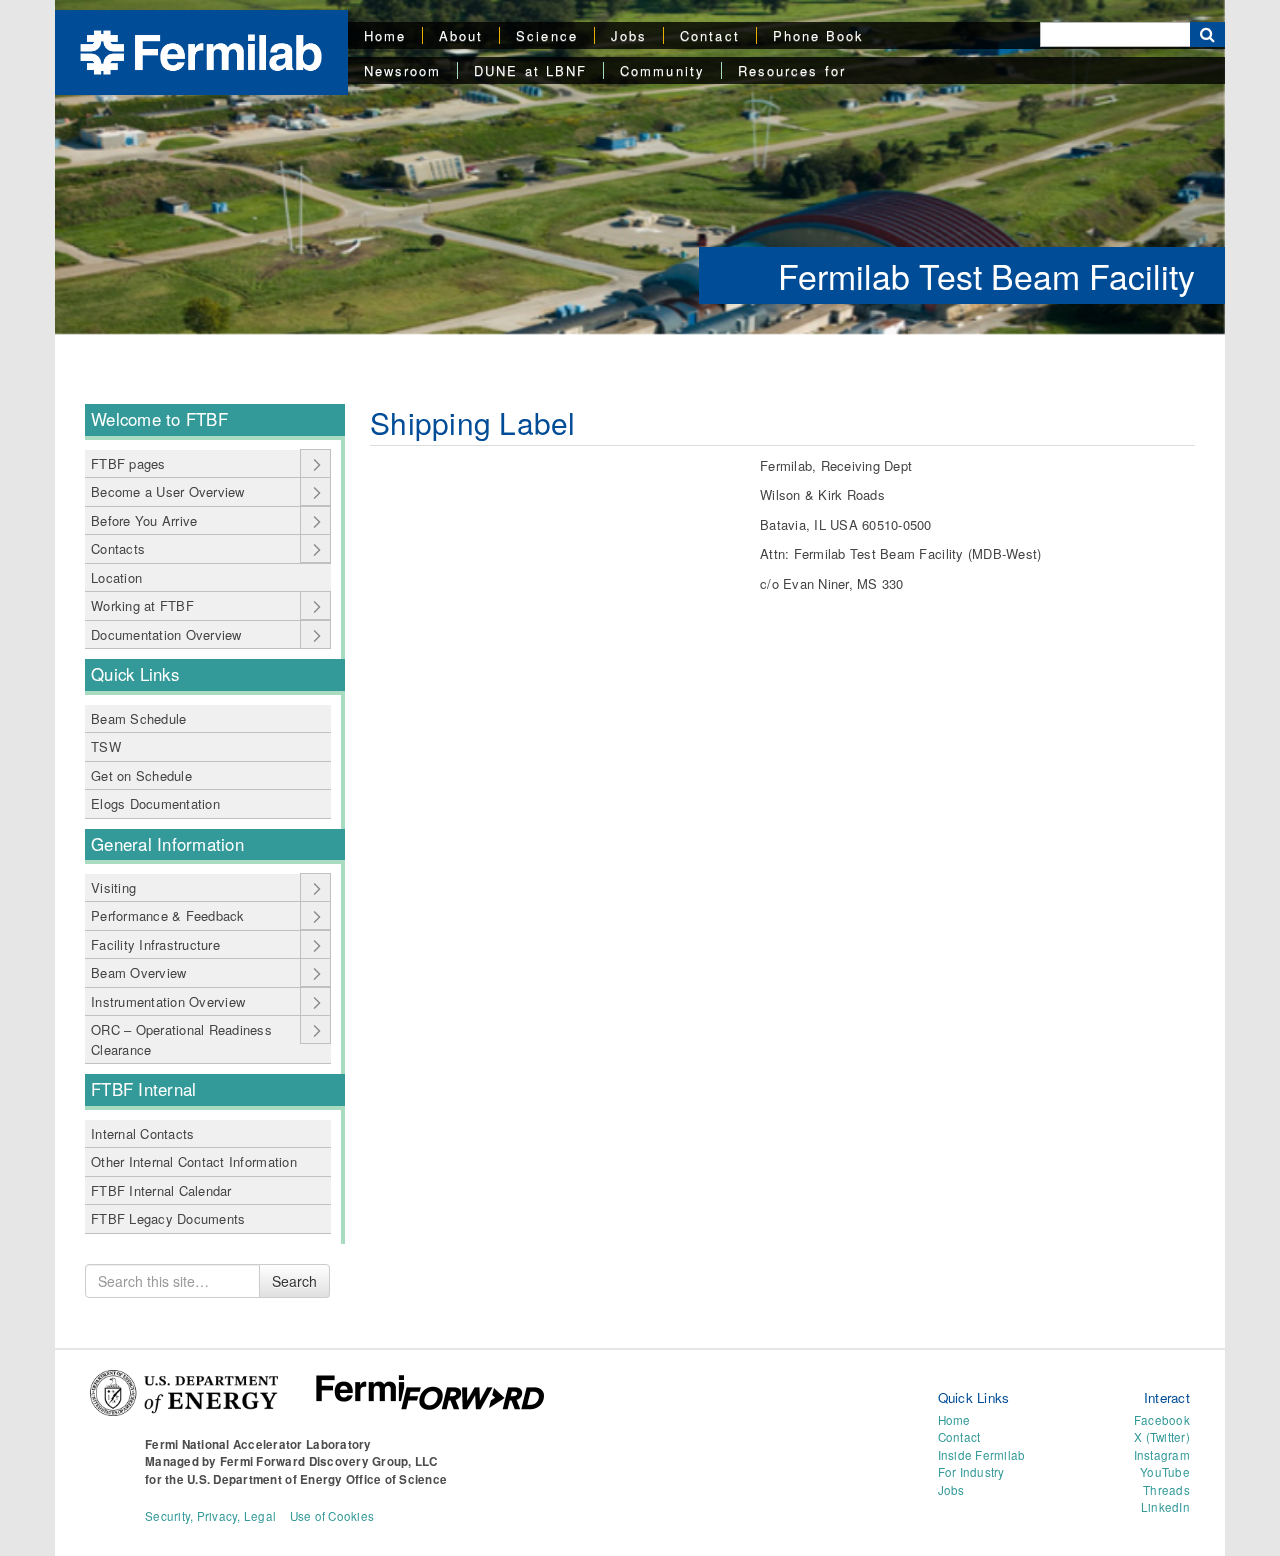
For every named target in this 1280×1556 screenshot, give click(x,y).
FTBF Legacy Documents (168, 1218)
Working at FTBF (142, 605)
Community (662, 70)
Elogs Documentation (155, 803)
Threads (1166, 1490)
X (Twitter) (1162, 1437)
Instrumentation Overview (168, 1001)
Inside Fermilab (982, 1455)
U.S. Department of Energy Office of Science (317, 1479)
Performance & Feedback (168, 915)
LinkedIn (1165, 1507)
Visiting (113, 887)
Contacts (118, 548)
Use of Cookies (332, 1516)
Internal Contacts (142, 1133)
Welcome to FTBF (159, 419)
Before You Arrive (144, 520)
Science (547, 35)
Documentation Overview (166, 634)
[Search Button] (1207, 34)
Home (385, 35)
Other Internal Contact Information (194, 1161)
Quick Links (135, 674)
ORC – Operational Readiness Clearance (181, 1039)
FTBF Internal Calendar (161, 1190)
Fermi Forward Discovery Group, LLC (329, 1461)
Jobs (629, 35)
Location (116, 577)
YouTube (1165, 1472)
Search (294, 1281)
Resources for (792, 70)
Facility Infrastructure (155, 944)
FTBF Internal (143, 1089)
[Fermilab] (201, 50)
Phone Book (819, 35)
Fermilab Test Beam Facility (986, 275)
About (461, 35)
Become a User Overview (168, 491)
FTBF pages (128, 463)
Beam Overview (138, 972)
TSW (106, 746)
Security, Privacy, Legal (210, 1516)
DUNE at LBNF (530, 70)
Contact (710, 35)
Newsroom (403, 70)
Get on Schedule (141, 775)
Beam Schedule (138, 718)
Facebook (1162, 1420)
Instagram (1162, 1455)
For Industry (971, 1472)
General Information (167, 844)
